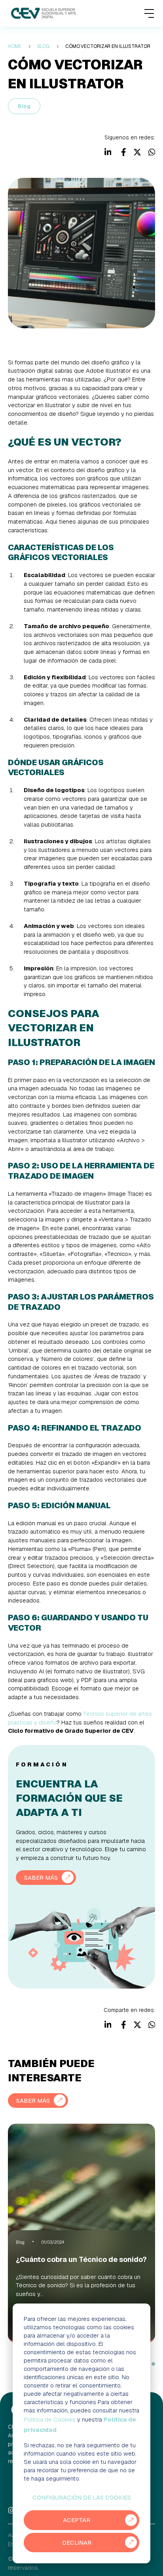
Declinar (77, 2543)
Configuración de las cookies (82, 2497)
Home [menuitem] (15, 46)
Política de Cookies (50, 2419)
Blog (24, 106)
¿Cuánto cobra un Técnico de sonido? (81, 2259)
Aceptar (77, 2520)
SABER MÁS (41, 1878)
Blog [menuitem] (44, 46)
